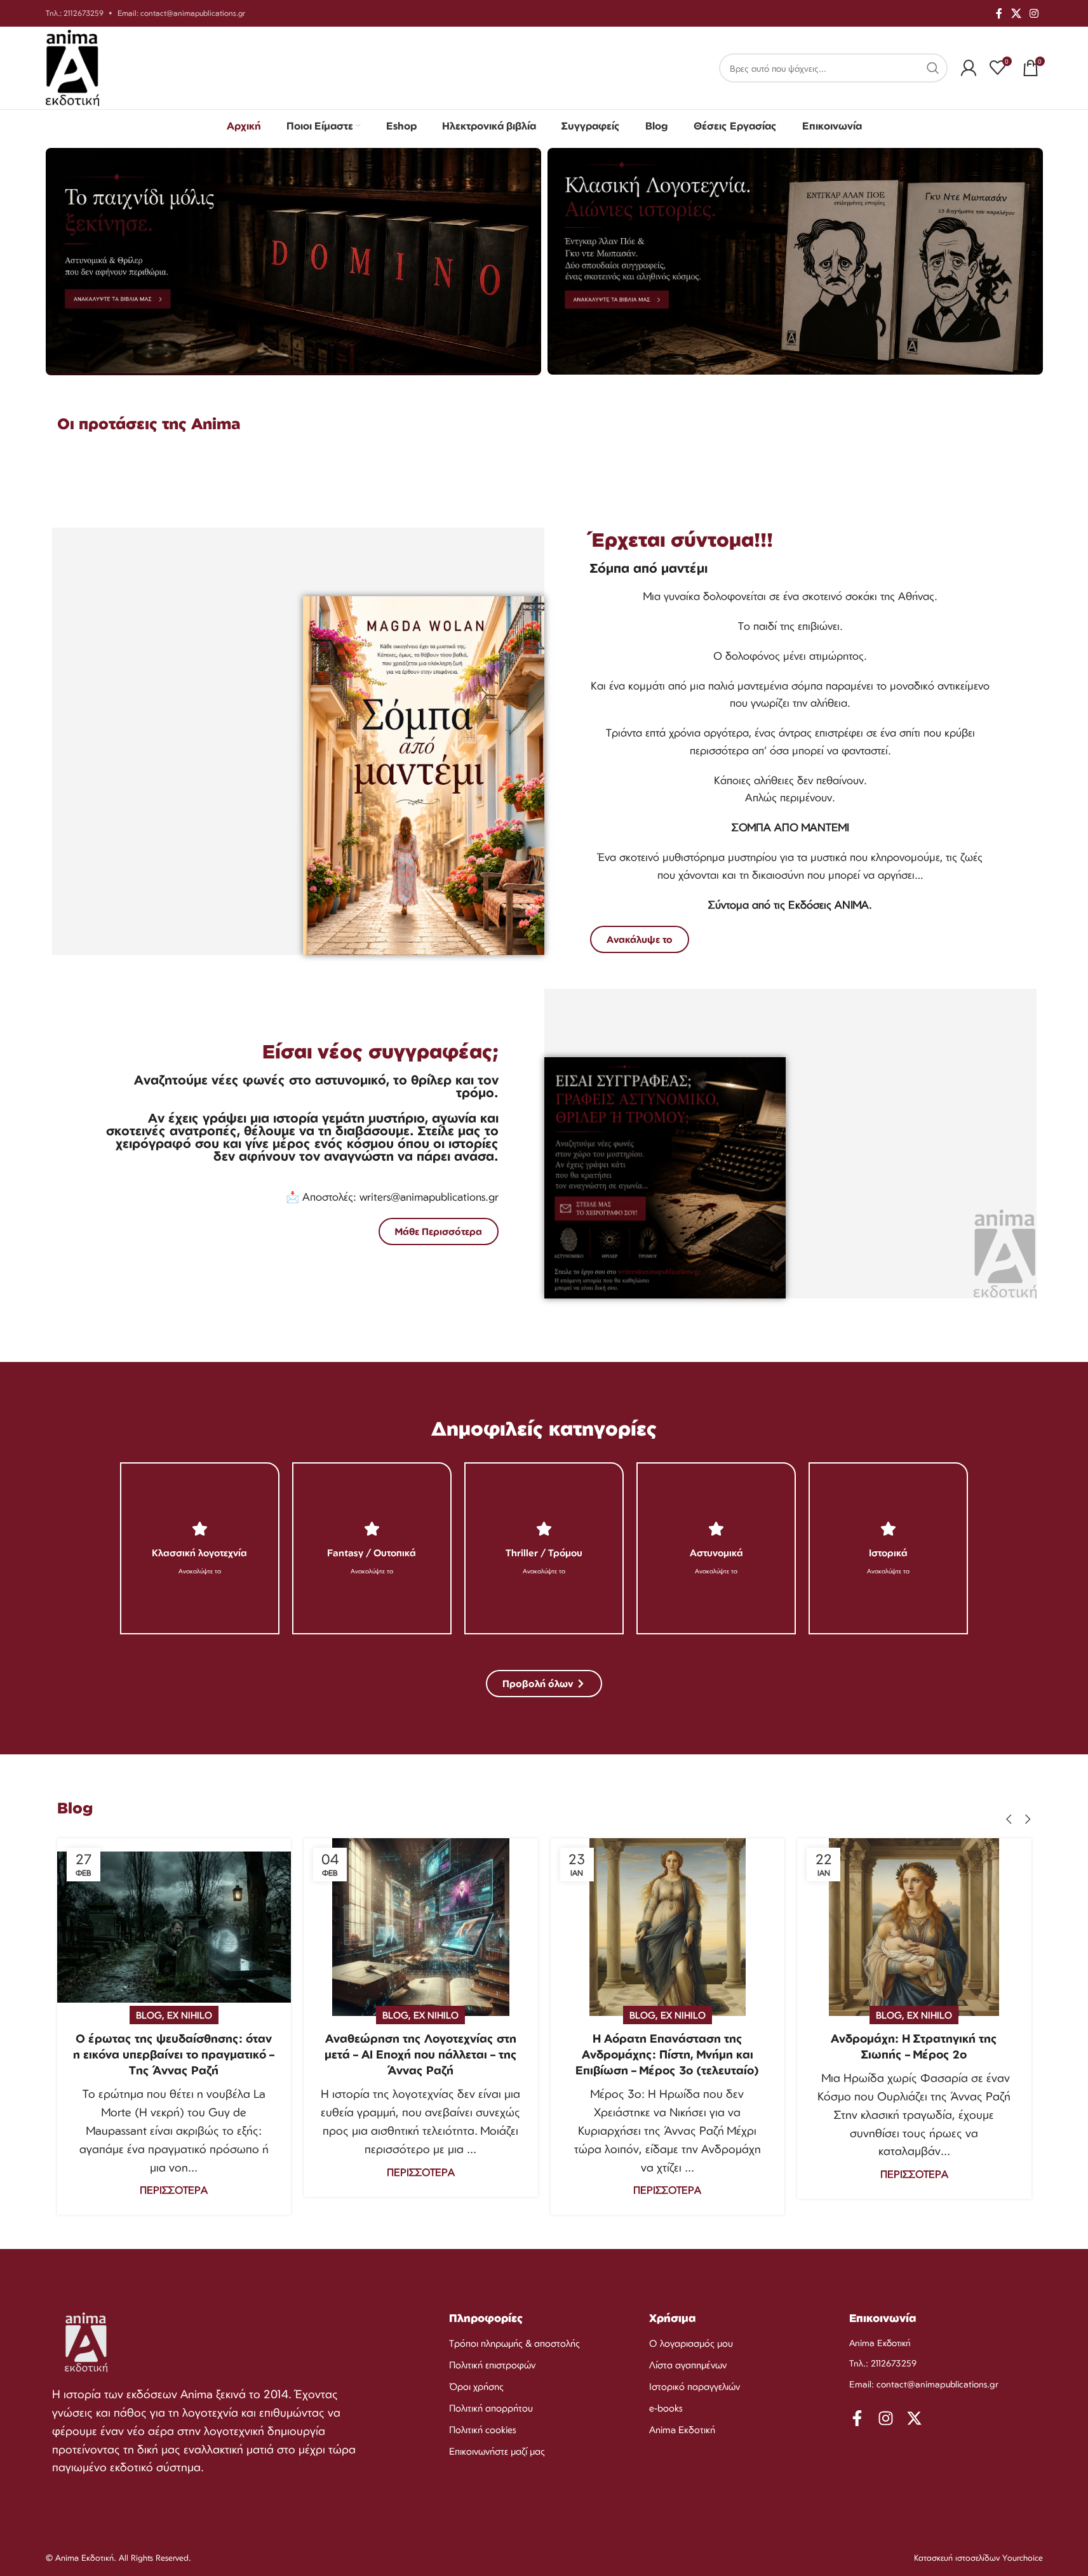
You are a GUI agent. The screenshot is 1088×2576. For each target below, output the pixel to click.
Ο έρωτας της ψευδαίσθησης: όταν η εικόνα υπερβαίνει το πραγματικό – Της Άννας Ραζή (174, 2054)
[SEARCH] (933, 68)
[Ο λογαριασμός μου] (969, 68)
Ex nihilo (190, 2015)
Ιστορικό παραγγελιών (695, 2386)
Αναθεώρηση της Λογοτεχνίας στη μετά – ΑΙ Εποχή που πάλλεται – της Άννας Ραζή (421, 2054)
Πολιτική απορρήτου (491, 2408)
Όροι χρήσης (476, 2386)
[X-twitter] (914, 2418)
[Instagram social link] (1034, 13)
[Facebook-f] (857, 2418)
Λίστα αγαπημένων (688, 2365)
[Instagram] (886, 2418)
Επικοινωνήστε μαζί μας (497, 2451)
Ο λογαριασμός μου (691, 2343)
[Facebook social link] (999, 13)
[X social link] (1016, 13)
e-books (666, 2408)
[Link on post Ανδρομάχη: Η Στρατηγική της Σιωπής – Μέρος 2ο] (914, 1927)
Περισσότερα (174, 2190)
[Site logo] (73, 67)
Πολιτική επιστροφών (492, 2365)
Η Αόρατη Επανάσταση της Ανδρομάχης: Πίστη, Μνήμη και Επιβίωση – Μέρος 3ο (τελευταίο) (667, 2054)
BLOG (149, 2015)
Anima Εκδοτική (682, 2430)
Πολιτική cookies (483, 2430)
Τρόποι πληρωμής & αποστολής (514, 2343)
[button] (1009, 1819)
